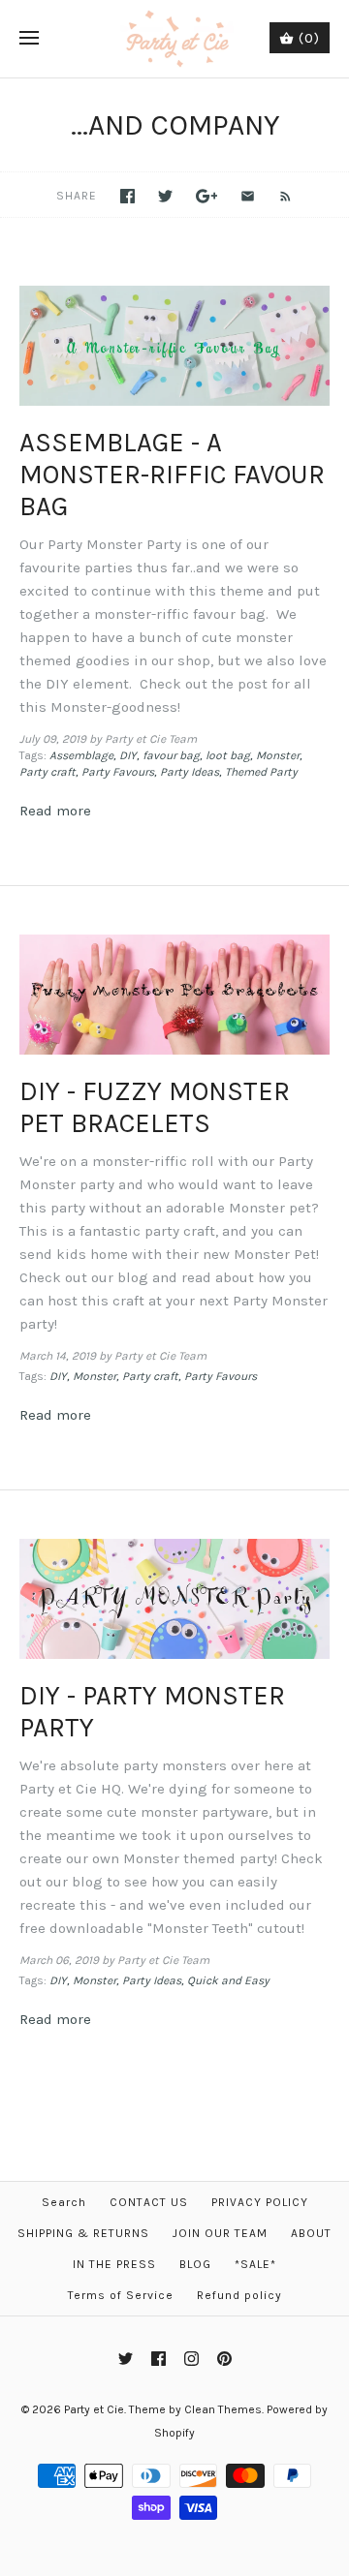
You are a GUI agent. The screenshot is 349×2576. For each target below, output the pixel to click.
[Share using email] (248, 196)
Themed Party (261, 772)
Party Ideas (190, 772)
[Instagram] (191, 2359)
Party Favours (118, 772)
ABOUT (311, 2233)
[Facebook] (159, 2359)
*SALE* (255, 2264)
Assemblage (81, 755)
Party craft (48, 772)
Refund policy (239, 2295)
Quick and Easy (228, 1980)
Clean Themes (223, 2409)
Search (64, 2202)
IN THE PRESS (114, 2264)
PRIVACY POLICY (260, 2202)
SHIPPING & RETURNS (83, 2233)
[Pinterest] (224, 2359)
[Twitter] (126, 2359)
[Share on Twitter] (165, 196)
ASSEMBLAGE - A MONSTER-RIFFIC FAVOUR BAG (172, 475)
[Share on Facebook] (127, 196)
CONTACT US (149, 2202)
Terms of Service (121, 2295)
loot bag (228, 755)
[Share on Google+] (207, 196)
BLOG (195, 2264)
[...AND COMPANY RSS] (276, 195)
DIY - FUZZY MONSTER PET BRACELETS (155, 1107)
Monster (278, 755)
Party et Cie (94, 2409)
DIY (128, 755)
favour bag (171, 755)
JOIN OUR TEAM (220, 2233)
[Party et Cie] (175, 39)
